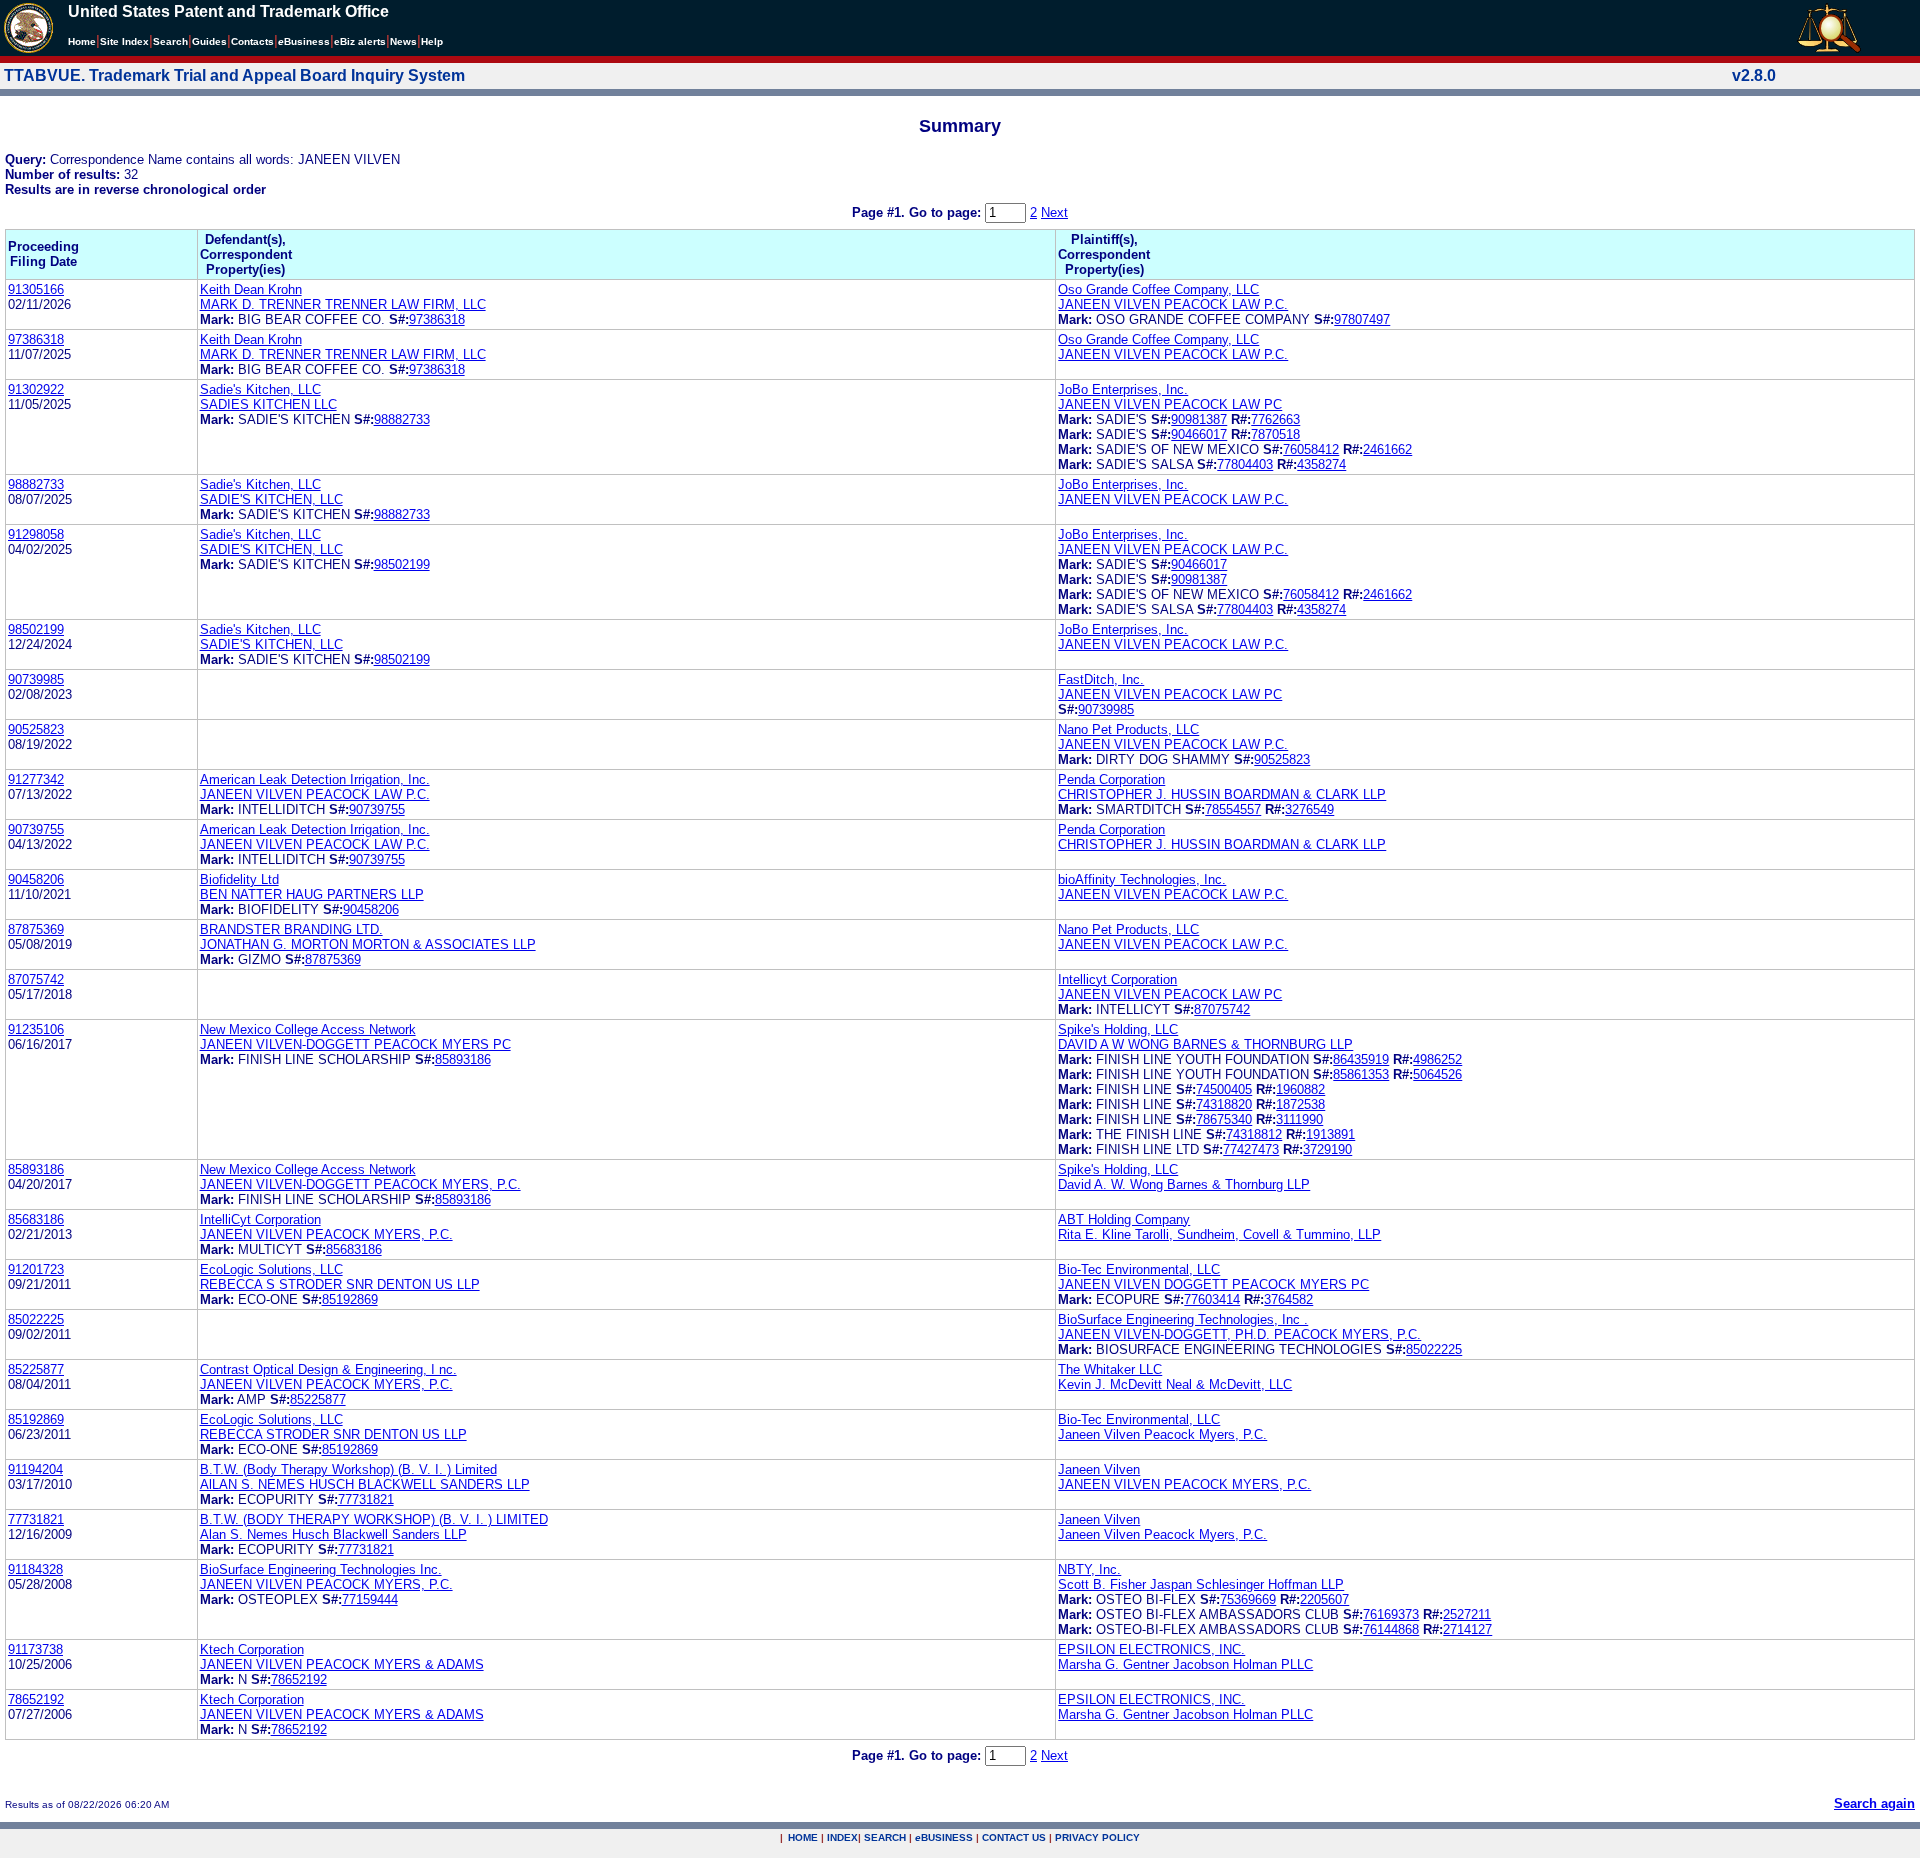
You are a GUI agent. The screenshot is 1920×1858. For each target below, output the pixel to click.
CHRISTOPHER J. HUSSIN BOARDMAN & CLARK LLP (1222, 794)
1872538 (1300, 1104)
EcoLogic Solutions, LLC (271, 1269)
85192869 (350, 1299)
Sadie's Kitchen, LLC (260, 389)
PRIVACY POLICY (1097, 1837)
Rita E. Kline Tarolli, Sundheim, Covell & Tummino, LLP (1219, 1234)
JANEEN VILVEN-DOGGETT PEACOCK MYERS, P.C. (360, 1184)
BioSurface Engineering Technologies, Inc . (1183, 1319)
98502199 (402, 564)
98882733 (402, 419)
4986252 (1437, 1059)
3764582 (1288, 1299)
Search (170, 41)
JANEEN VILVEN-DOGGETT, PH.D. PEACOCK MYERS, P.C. (1239, 1334)
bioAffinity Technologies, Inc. (1142, 879)
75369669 (1248, 1599)
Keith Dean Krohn (251, 289)
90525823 (36, 729)
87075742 (36, 979)
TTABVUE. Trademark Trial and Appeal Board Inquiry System (234, 75)
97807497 (1362, 319)
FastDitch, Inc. (1101, 679)
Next (1054, 212)
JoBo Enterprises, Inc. (1123, 389)
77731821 (366, 1499)
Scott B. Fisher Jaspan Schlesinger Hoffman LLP (1201, 1584)
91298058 (36, 534)
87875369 (36, 929)
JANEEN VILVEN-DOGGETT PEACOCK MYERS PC (355, 1044)
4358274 (1321, 464)
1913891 (1330, 1134)
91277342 (36, 779)
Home (82, 41)
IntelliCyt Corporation (260, 1219)
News (403, 41)
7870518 (1275, 434)
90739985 (36, 679)
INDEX (842, 1837)
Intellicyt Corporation (1117, 979)
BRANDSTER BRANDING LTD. (291, 929)
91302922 (36, 389)
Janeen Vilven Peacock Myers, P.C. (1162, 1434)
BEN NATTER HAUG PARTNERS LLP (312, 894)
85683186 (36, 1219)
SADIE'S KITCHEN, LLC (271, 499)
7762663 (1275, 419)
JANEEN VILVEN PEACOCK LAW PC (1170, 404)
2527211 (1467, 1614)
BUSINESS (944, 1837)
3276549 (1309, 809)
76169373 (1391, 1614)
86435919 (1361, 1059)
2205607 (1324, 1599)
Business (304, 41)
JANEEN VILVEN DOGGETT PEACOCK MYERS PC (1213, 1284)
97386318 (437, 319)
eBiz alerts (360, 41)
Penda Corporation (1111, 779)
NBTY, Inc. (1089, 1569)
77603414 (1212, 1299)
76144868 (1391, 1629)
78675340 (1224, 1119)
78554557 (1233, 809)
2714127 (1467, 1629)
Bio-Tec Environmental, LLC (1139, 1269)
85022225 (36, 1319)
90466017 (1199, 434)
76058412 (1311, 449)
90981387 (1199, 419)
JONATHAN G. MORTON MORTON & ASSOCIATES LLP (368, 944)
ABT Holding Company (1124, 1219)
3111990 (1299, 1119)
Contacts (252, 41)
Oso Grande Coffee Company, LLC (1158, 289)
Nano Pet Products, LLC (1128, 729)
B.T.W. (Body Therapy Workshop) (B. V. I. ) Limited (348, 1469)
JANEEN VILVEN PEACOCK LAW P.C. (1173, 304)
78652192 (299, 1679)
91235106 (36, 1029)
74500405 (1224, 1089)
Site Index (124, 41)
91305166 (36, 289)
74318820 (1224, 1104)
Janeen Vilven (1099, 1469)
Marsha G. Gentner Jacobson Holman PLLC (1185, 1664)
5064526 (1437, 1074)
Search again (1874, 1803)
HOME (803, 1837)
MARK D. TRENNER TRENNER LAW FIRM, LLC (343, 304)
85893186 (463, 1059)
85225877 (36, 1369)
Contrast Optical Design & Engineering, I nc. (328, 1369)
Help (432, 41)
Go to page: (947, 212)
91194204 (35, 1469)
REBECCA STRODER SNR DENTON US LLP (333, 1434)
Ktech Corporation (252, 1649)
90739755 (377, 809)
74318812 (1254, 1134)
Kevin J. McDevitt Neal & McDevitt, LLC (1175, 1384)
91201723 (36, 1269)
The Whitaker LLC (1110, 1369)
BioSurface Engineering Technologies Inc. (321, 1569)
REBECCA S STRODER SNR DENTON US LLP (340, 1284)
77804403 (1245, 464)
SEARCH (885, 1837)
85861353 (1361, 1074)
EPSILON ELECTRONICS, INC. (1151, 1649)
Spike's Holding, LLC (1118, 1029)
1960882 (1300, 1089)
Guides (209, 41)
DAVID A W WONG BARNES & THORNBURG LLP (1205, 1044)
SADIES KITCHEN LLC (268, 404)
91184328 (35, 1569)
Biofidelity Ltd (239, 879)
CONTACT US (1014, 1837)
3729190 (1327, 1149)
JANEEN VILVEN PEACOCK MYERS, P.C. (326, 1234)
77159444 (370, 1599)
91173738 (35, 1649)
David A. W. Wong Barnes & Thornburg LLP (1184, 1184)
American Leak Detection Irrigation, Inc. (315, 779)
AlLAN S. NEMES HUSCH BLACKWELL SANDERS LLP (365, 1484)
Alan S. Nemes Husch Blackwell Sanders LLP (333, 1534)
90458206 (36, 879)
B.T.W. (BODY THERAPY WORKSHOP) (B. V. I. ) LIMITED (374, 1519)
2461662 (1387, 449)
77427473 (1251, 1149)
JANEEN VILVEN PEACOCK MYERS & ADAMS (342, 1664)
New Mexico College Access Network (308, 1029)
